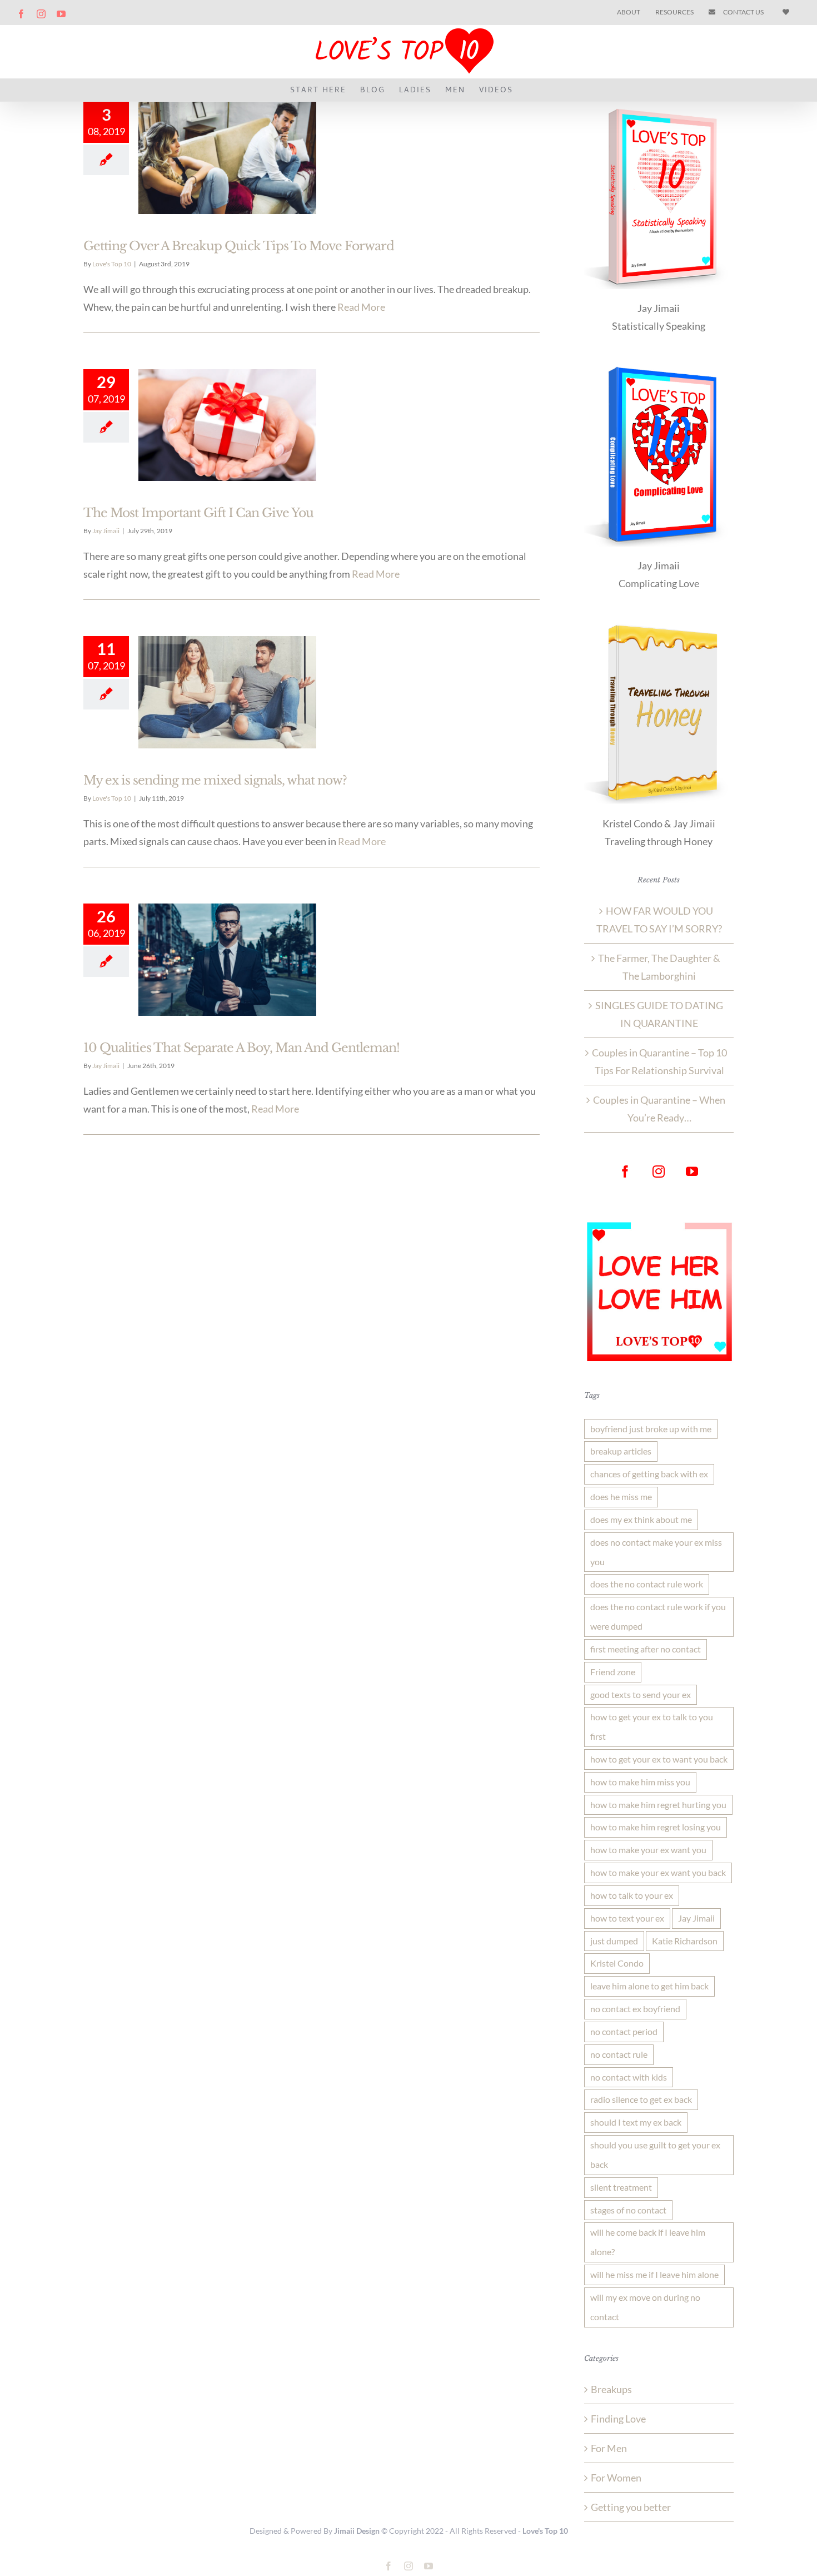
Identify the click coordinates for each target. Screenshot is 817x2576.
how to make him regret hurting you (658, 1805)
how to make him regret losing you (656, 1827)
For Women (616, 2478)
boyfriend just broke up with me (651, 1429)
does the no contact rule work (647, 1584)
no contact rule (619, 2054)
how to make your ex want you (648, 1850)
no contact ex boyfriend (635, 2009)
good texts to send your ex (641, 1694)
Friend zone (613, 1672)
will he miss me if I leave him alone (654, 2274)
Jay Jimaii (106, 531)
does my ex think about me (641, 1519)
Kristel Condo (617, 1963)
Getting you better (631, 2507)
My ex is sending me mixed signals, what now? (215, 780)
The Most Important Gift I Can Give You (198, 513)
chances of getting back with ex (649, 1474)
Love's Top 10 (112, 264)
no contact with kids (629, 2077)
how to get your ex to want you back (659, 1759)
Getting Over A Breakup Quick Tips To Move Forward (239, 246)
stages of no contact (628, 2210)
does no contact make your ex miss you (656, 1552)
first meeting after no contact (646, 1649)
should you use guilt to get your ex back (655, 2155)
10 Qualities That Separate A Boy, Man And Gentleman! (241, 1048)
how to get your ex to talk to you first (652, 1726)
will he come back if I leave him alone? (648, 2242)
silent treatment (621, 2187)
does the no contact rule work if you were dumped (658, 1616)
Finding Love (618, 2419)
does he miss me (621, 1497)
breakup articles (621, 1451)
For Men (609, 2448)
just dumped (614, 1941)
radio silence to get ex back (641, 2099)
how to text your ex (627, 1918)
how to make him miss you (640, 1782)
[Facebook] (625, 1172)
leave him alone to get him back (649, 1986)
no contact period (624, 2031)
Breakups (611, 2389)
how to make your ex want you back (658, 1872)
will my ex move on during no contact (645, 2307)
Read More (361, 307)
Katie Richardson (685, 1941)
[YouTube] (692, 1172)
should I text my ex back (636, 2122)
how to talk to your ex (632, 1895)
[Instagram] (659, 1172)
